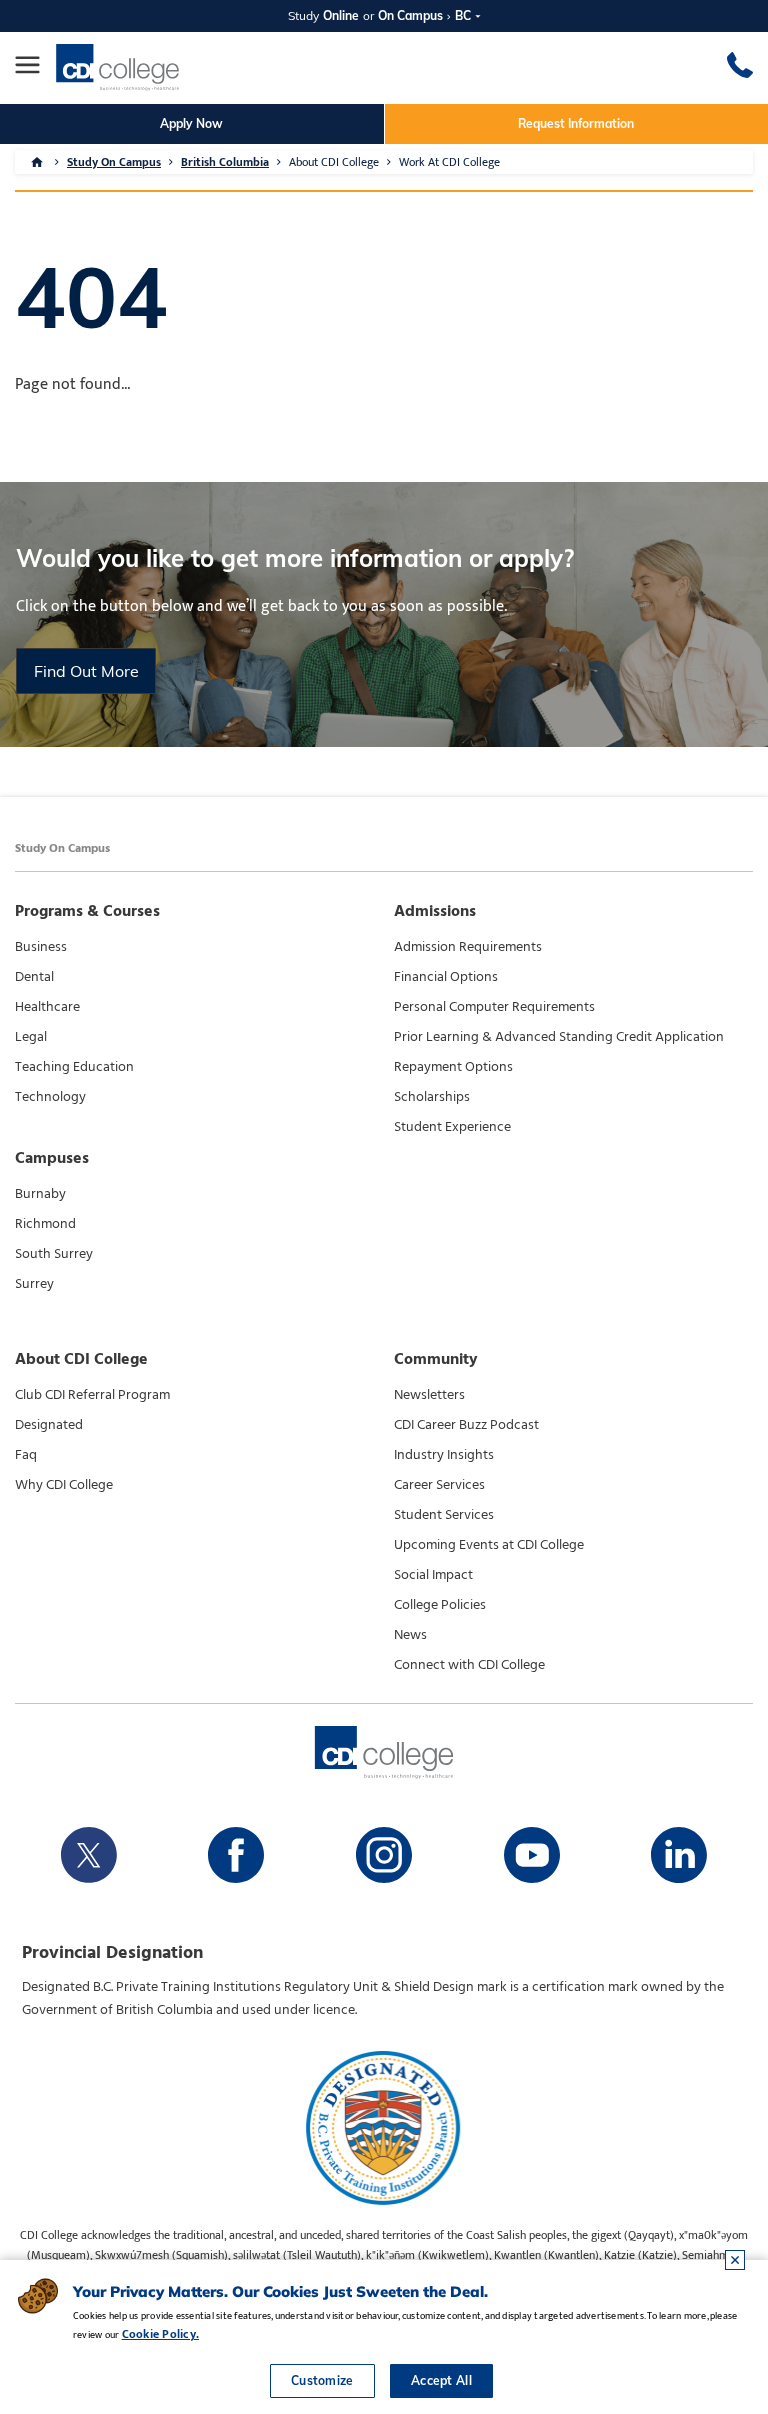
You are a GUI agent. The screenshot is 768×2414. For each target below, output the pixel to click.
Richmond (45, 1224)
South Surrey (54, 1254)
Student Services (444, 1515)
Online (341, 15)
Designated (49, 1425)
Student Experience (452, 1127)
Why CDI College (64, 1485)
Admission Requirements (468, 947)
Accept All (441, 2380)
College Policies (440, 1605)
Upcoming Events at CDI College (489, 1545)
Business (41, 947)
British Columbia (225, 162)
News (410, 1635)
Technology (50, 1097)
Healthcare (47, 1007)
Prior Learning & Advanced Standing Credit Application (559, 1037)
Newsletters (429, 1395)
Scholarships (432, 1097)
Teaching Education (74, 1067)
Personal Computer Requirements (494, 1007)
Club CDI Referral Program (92, 1395)
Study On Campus (114, 162)
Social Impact (433, 1575)
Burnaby (40, 1194)
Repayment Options (453, 1067)
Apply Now (191, 123)
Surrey (34, 1284)
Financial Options (446, 977)
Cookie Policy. (160, 2334)
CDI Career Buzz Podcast (466, 1425)
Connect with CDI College (469, 1665)
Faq (26, 1455)
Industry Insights (444, 1455)
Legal (31, 1037)
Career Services (439, 1485)
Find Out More (86, 671)
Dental (34, 977)
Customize (322, 2380)
